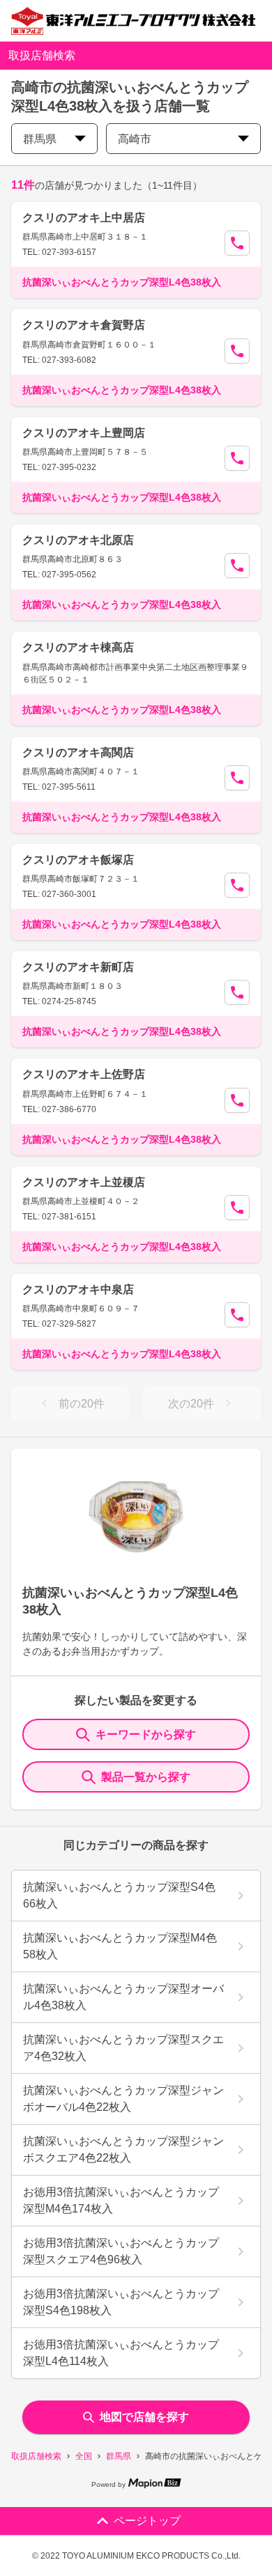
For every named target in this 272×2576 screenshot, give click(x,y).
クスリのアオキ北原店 (78, 540)
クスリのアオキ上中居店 (84, 218)
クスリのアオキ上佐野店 (84, 1074)
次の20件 (191, 1404)
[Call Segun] (237, 243)
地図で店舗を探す (144, 2417)
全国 (84, 2456)
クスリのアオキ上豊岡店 (84, 433)
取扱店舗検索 (36, 2456)
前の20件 (82, 1404)
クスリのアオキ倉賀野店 (84, 325)
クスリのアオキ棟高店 (78, 647)
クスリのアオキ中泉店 (78, 1289)
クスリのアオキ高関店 (78, 752)
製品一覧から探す (146, 1777)
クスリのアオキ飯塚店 (78, 860)
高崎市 (135, 139)
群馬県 (119, 2456)
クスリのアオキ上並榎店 (84, 1182)
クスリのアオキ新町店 (78, 967)
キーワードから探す (146, 1734)
